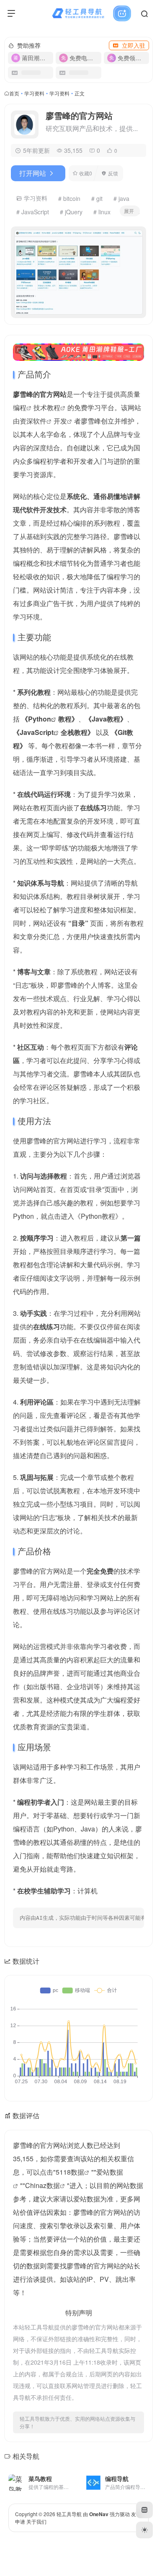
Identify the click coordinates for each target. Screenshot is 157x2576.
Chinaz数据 (42, 2185)
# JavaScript (33, 212)
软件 (40, 421)
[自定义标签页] (144, 2510)
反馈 (113, 173)
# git (97, 198)
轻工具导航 (69, 2514)
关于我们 (36, 2521)
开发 (60, 421)
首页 (14, 93)
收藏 (86, 173)
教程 (54, 407)
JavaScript (37, 732)
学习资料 (34, 93)
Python (40, 719)
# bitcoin (69, 198)
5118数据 (70, 2172)
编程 (20, 407)
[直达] (69, 2477)
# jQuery (71, 212)
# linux (102, 212)
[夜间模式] (144, 2530)
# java (121, 198)
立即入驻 (134, 45)
